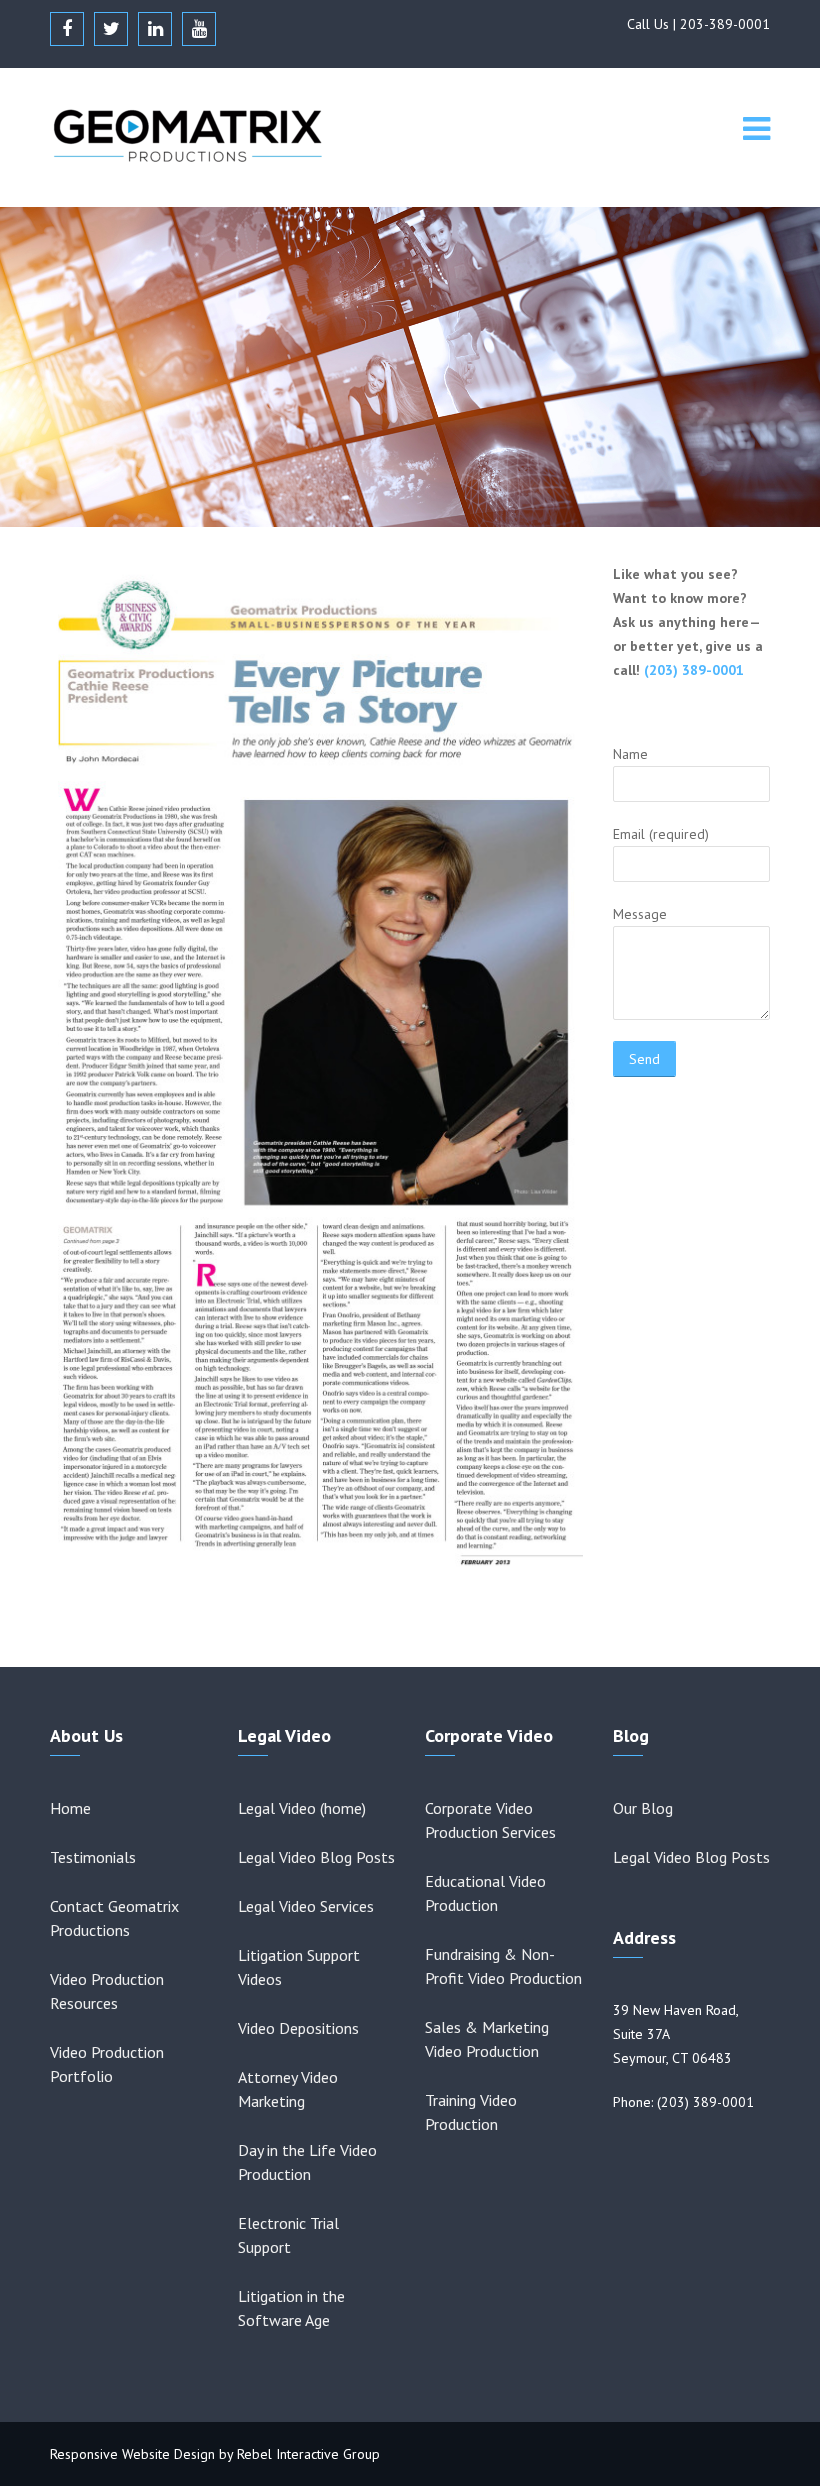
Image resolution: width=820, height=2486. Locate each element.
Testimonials (93, 1857)
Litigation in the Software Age (291, 2308)
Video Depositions (298, 2028)
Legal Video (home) (302, 1808)
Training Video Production (471, 2112)
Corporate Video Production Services (490, 1820)
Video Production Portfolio (107, 2064)
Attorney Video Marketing (288, 2089)
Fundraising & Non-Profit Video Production (503, 1966)
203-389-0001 (725, 24)
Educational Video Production (485, 1893)
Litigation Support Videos (299, 1967)
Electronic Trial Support (288, 2235)
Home (70, 1808)
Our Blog (643, 1808)
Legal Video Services (306, 1906)
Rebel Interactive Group (308, 2454)
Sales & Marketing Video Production (487, 2039)
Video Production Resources (107, 1991)
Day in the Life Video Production (307, 2162)
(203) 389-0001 (694, 670)
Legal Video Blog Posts (316, 1857)
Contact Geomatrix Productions (114, 1918)
